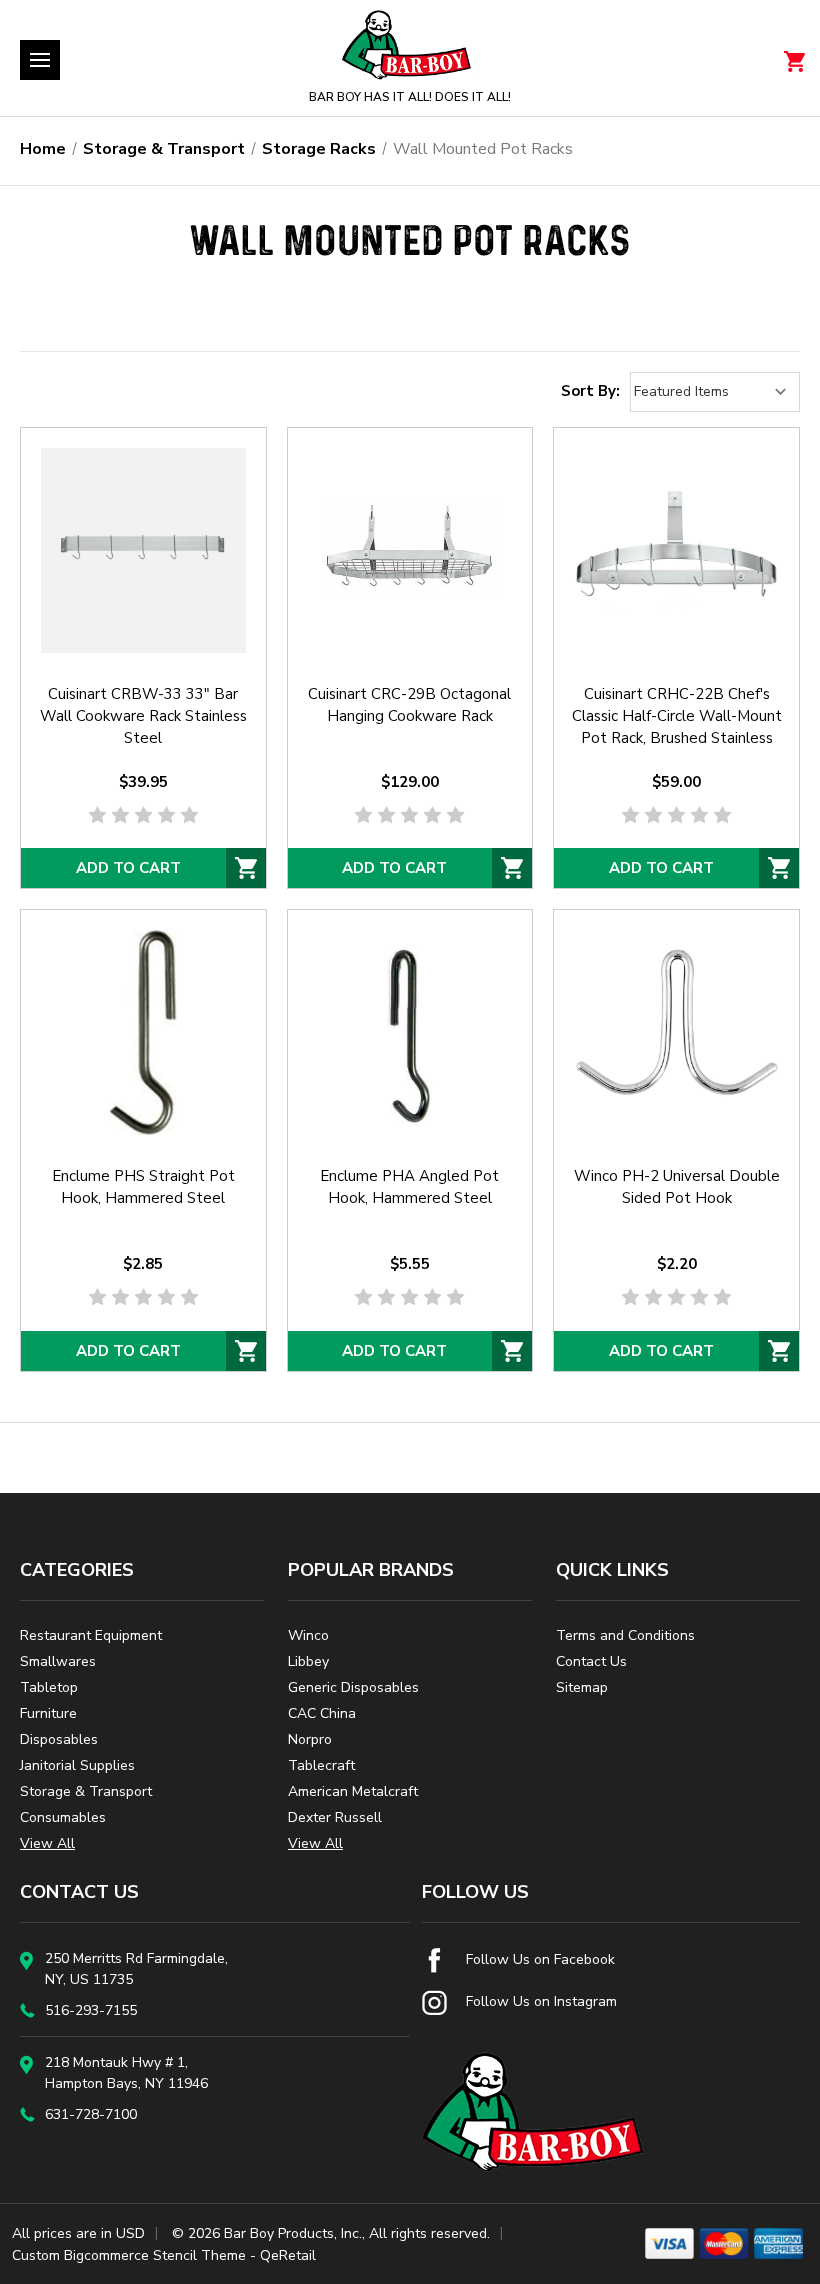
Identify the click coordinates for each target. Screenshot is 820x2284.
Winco (308, 1635)
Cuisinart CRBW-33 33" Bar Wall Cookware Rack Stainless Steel (143, 716)
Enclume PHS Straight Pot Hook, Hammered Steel (143, 1187)
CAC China (322, 1713)
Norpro (310, 1739)
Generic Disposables (353, 1687)
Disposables (59, 1739)
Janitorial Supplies (77, 1765)
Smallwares (58, 1661)
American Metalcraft (353, 1791)
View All (47, 1843)
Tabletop (49, 1687)
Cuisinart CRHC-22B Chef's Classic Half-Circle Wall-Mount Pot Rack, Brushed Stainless (677, 716)
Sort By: (590, 391)
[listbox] (715, 392)
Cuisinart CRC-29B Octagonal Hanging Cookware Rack (409, 705)
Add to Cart (128, 868)
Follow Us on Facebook (538, 1959)
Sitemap (582, 1687)
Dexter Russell (335, 1817)
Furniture (48, 1713)
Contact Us (591, 1661)
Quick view (143, 524)
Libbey (308, 1661)
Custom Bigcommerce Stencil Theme (129, 2255)
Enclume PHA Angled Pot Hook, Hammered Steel (409, 1187)
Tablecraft (321, 1765)
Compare (137, 575)
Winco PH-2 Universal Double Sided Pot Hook (677, 1187)
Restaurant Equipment (91, 1635)
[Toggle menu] (40, 60)
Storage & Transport (86, 1791)
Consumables (63, 1817)
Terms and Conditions (625, 1635)
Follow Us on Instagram (539, 2001)
